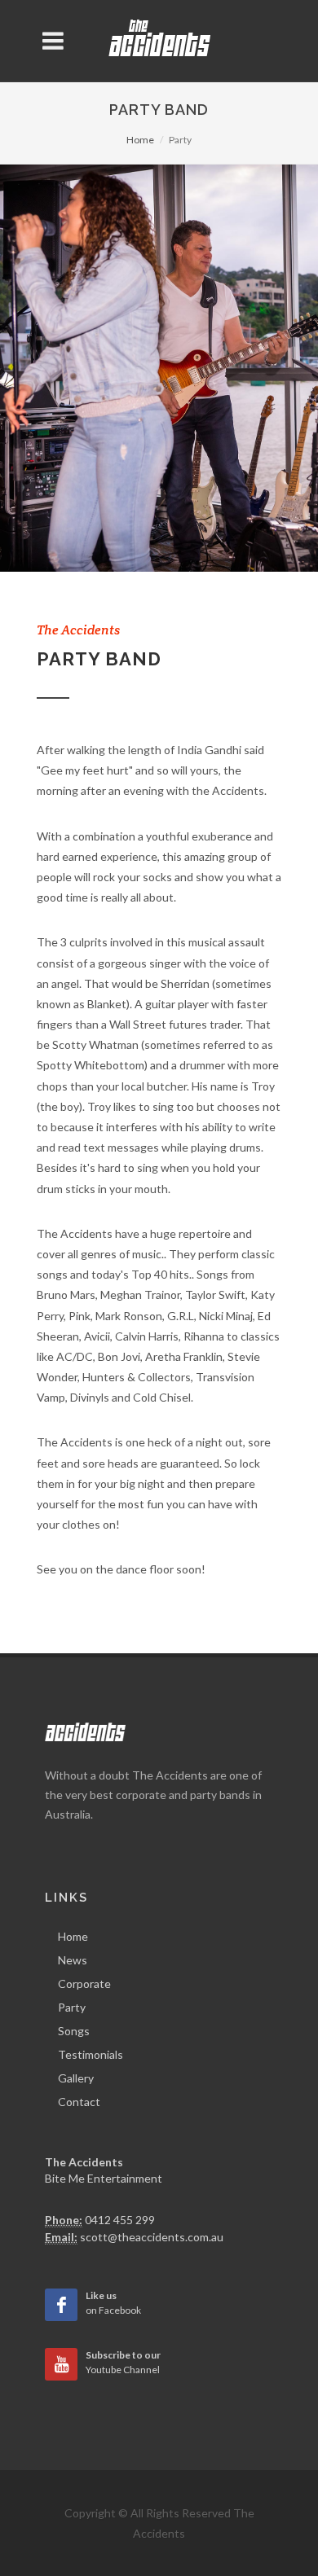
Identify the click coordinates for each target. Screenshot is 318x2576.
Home (140, 140)
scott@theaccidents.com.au (152, 2237)
